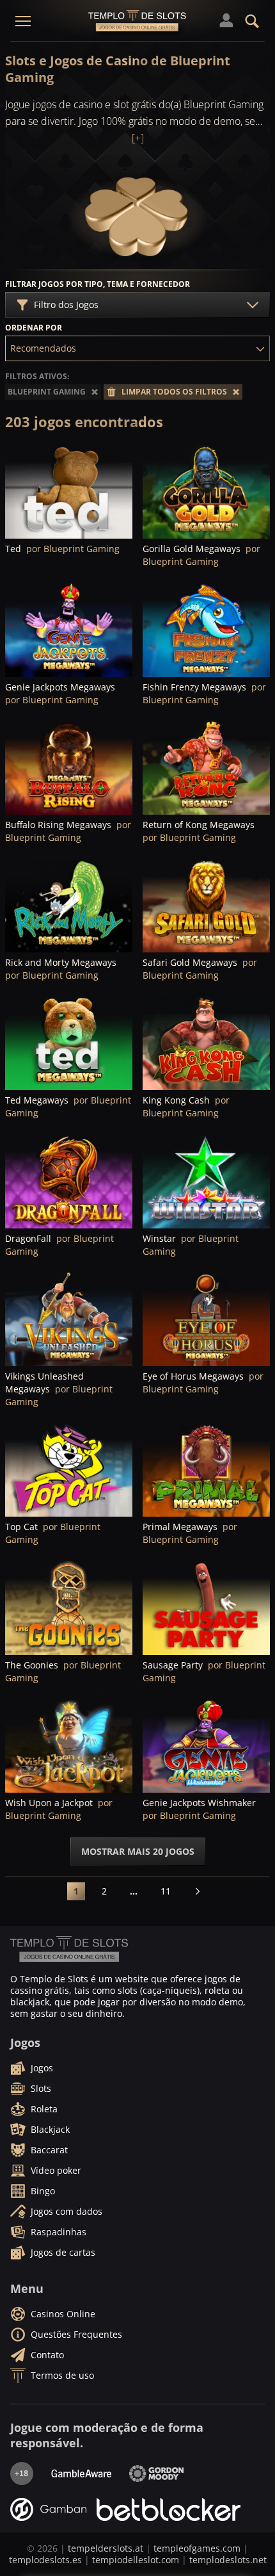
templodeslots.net (228, 2560)
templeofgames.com (197, 2548)
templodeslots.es (45, 2560)
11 (166, 1891)
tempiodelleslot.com (136, 2560)
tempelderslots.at (106, 2548)
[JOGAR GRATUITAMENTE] (69, 490)
